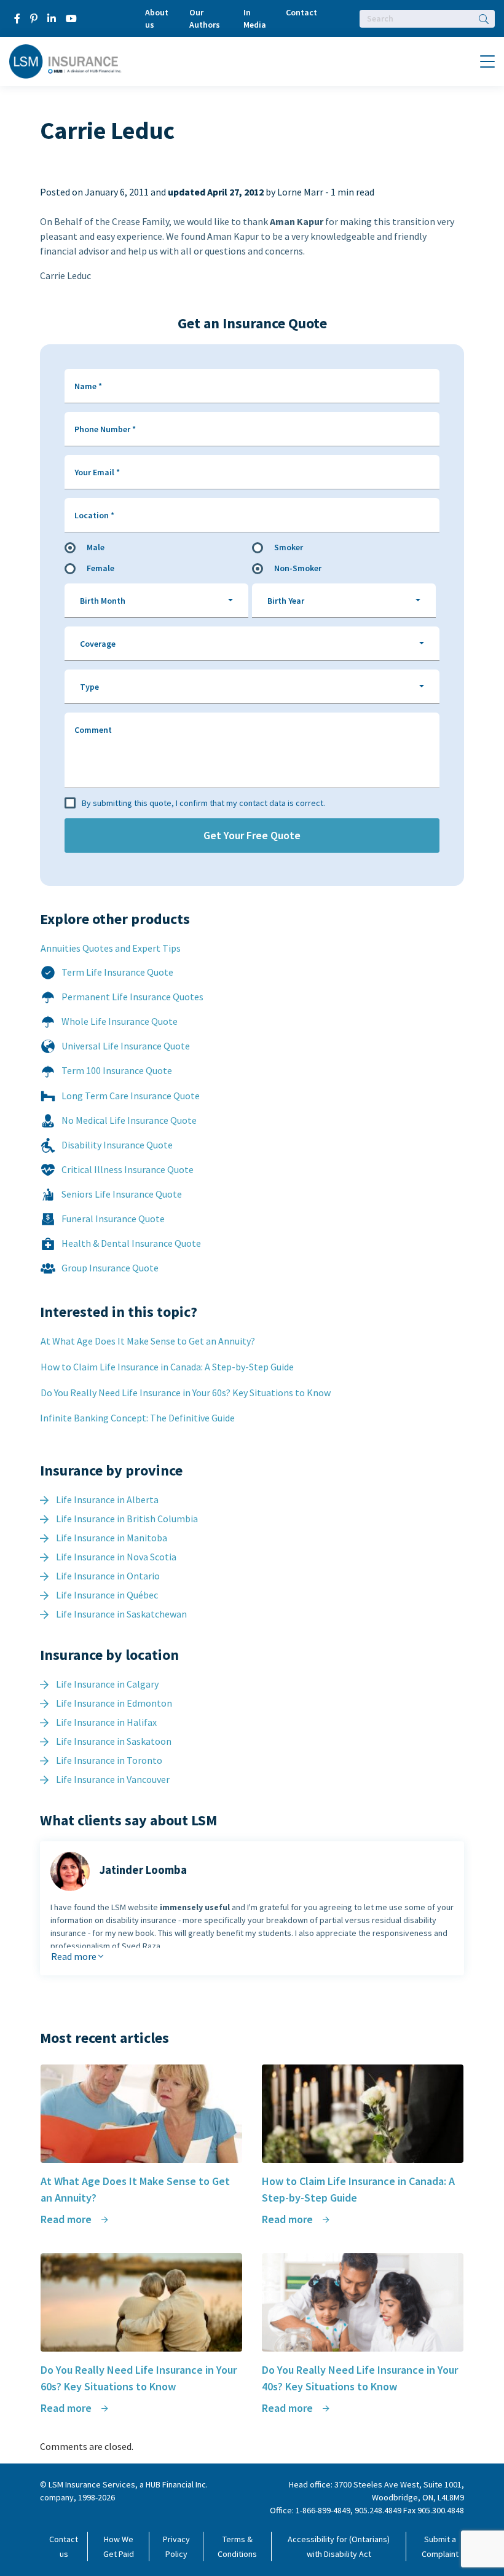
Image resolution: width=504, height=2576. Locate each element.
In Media (255, 18)
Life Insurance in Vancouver (113, 1779)
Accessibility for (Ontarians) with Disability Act (339, 2546)
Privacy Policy (176, 2546)
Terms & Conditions (237, 2546)
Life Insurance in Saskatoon (114, 1741)
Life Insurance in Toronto (109, 1760)
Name (88, 386)
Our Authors (205, 18)
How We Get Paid (119, 2546)
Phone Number (105, 429)
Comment (93, 730)
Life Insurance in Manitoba (112, 1538)
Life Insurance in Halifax (106, 1722)
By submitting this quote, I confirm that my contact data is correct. (203, 803)
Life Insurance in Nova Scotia (116, 1557)
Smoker (289, 547)
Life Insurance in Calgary (107, 1684)
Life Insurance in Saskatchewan (121, 1614)
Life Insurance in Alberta (107, 1499)
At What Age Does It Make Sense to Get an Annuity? (148, 1341)
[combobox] (156, 601)
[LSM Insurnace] (65, 60)
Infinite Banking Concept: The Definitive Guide (137, 1418)
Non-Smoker (298, 568)
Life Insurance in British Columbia (127, 1519)
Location (94, 515)
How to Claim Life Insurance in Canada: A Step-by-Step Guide (167, 1367)
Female (100, 568)
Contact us (64, 2546)
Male (96, 547)
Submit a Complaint (440, 2546)
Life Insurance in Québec (107, 1595)
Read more (75, 1956)
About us (157, 18)
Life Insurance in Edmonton (114, 1703)
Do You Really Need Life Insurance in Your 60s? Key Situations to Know (186, 1393)
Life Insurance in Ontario (108, 1576)
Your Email (97, 472)
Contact (301, 12)
